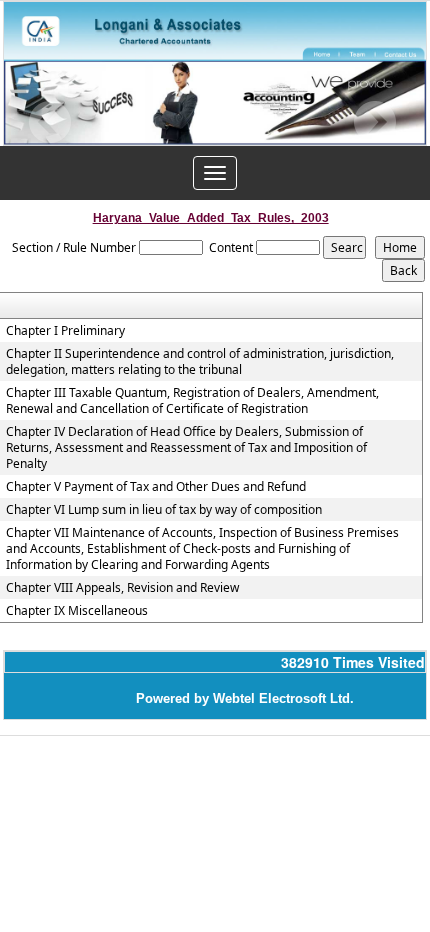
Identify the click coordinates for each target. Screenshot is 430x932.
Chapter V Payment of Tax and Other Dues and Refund (156, 487)
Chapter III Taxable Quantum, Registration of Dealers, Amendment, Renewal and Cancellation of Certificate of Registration (192, 401)
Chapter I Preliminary (65, 331)
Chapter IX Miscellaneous (77, 611)
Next (374, 122)
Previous (50, 122)
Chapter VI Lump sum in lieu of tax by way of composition (164, 510)
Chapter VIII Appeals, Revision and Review (122, 588)
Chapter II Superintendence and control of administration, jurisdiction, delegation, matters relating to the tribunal (200, 362)
